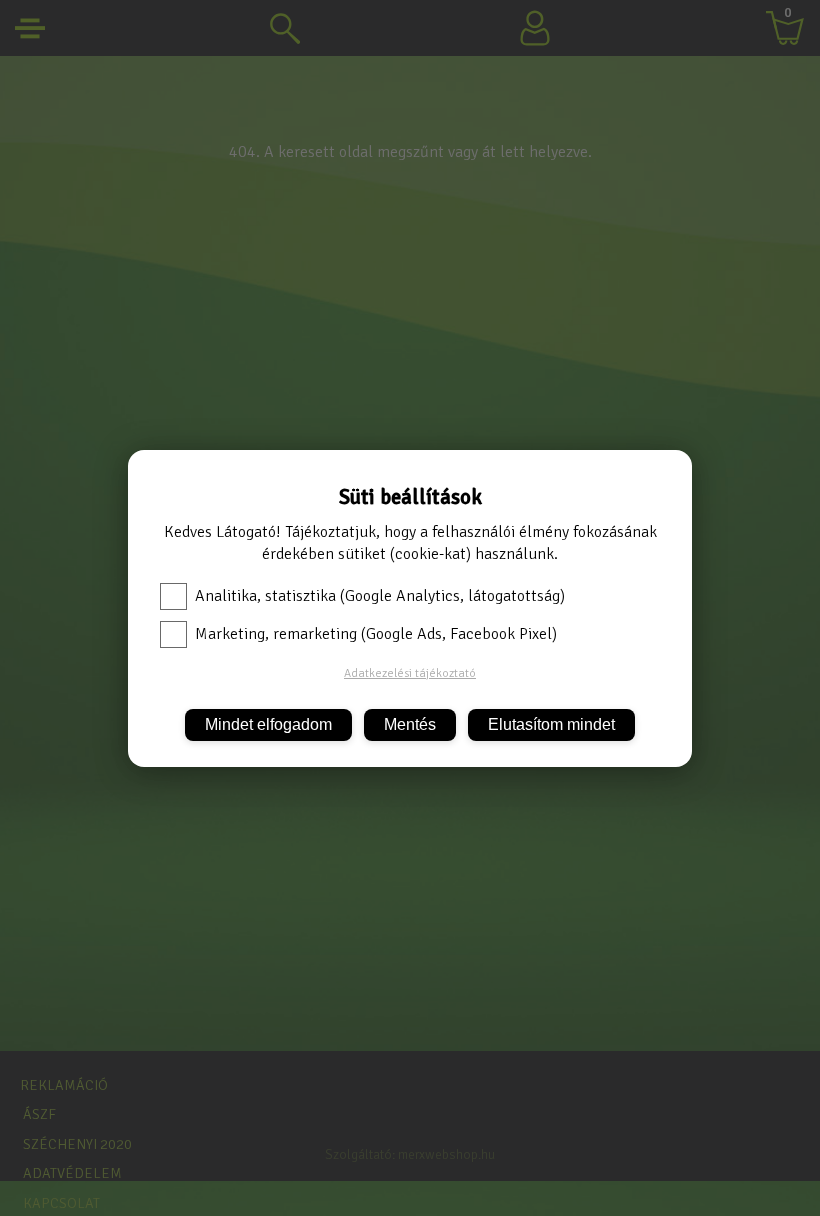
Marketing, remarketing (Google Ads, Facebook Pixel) (376, 634)
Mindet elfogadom (268, 724)
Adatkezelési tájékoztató (410, 673)
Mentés (410, 724)
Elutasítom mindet (551, 724)
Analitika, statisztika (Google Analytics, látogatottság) (380, 596)
